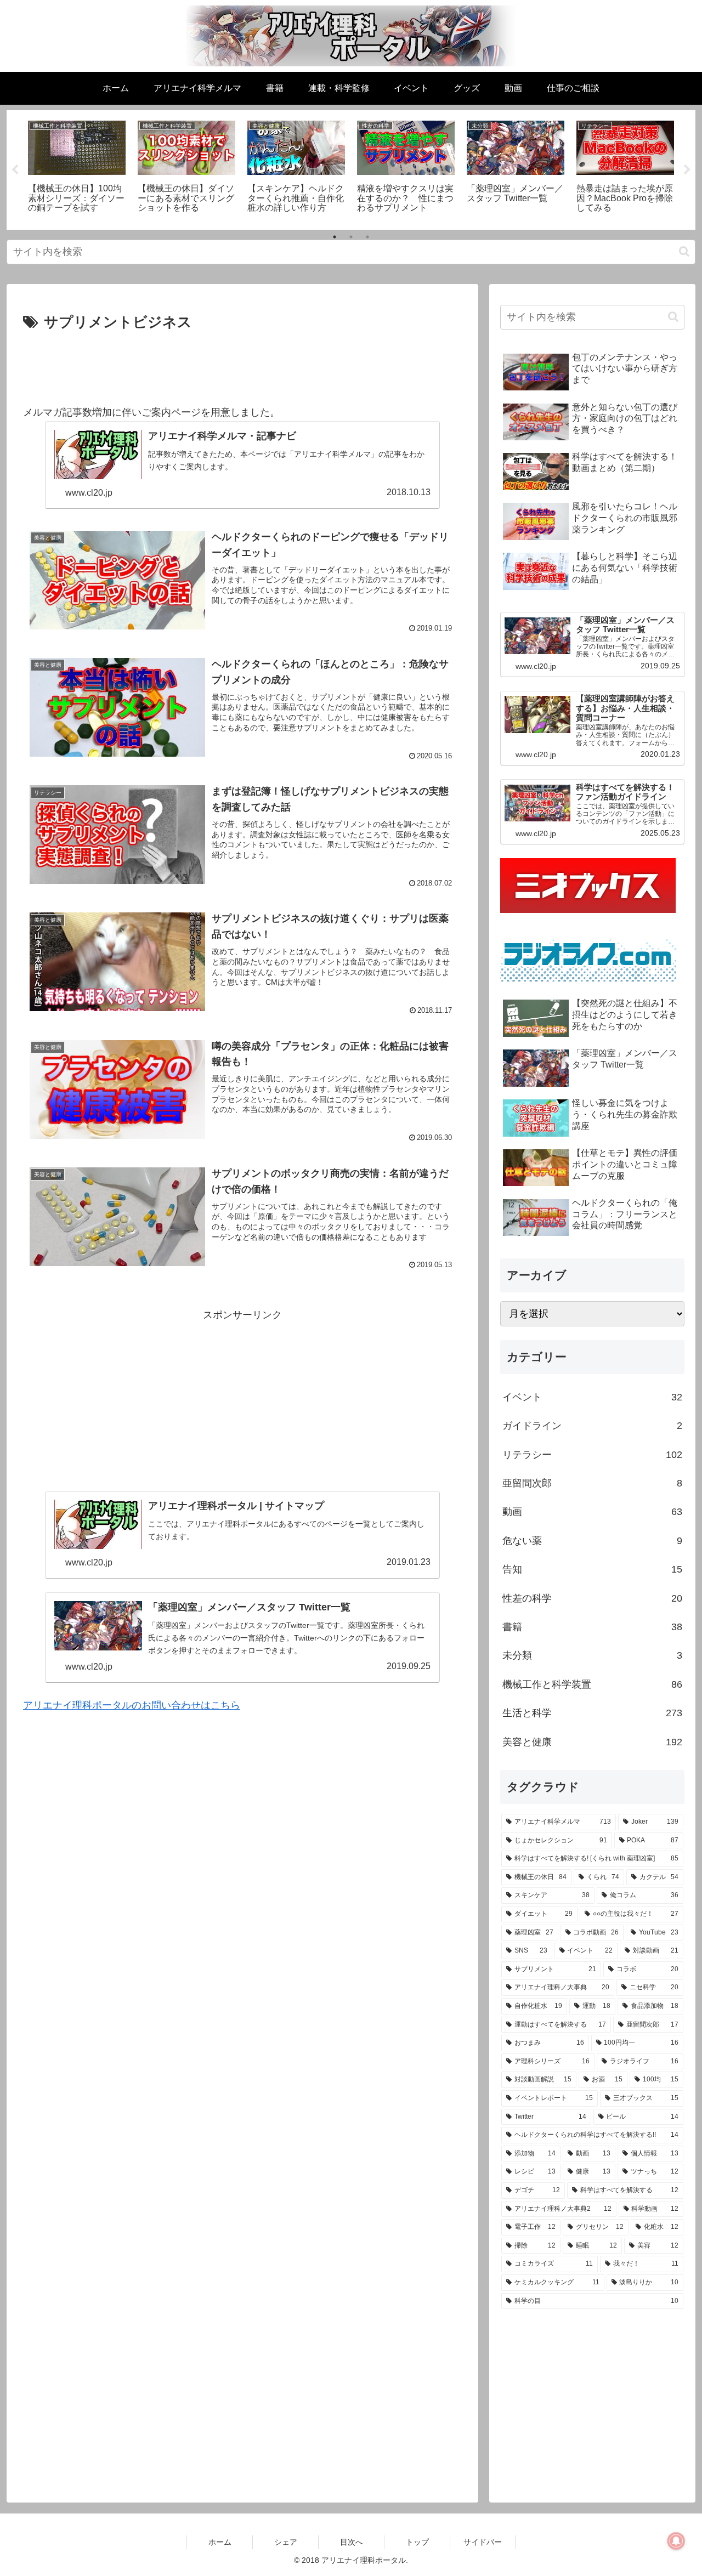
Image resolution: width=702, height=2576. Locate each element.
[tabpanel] (77, 168)
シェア (286, 2542)
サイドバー (483, 2542)
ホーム (220, 2542)
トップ (417, 2542)
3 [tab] (367, 237)
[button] (684, 251)
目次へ (352, 2542)
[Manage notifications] (676, 2541)
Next (687, 170)
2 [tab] (351, 237)
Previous (15, 170)
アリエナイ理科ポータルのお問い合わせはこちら (132, 1705)
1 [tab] (335, 237)
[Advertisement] (242, 365)
